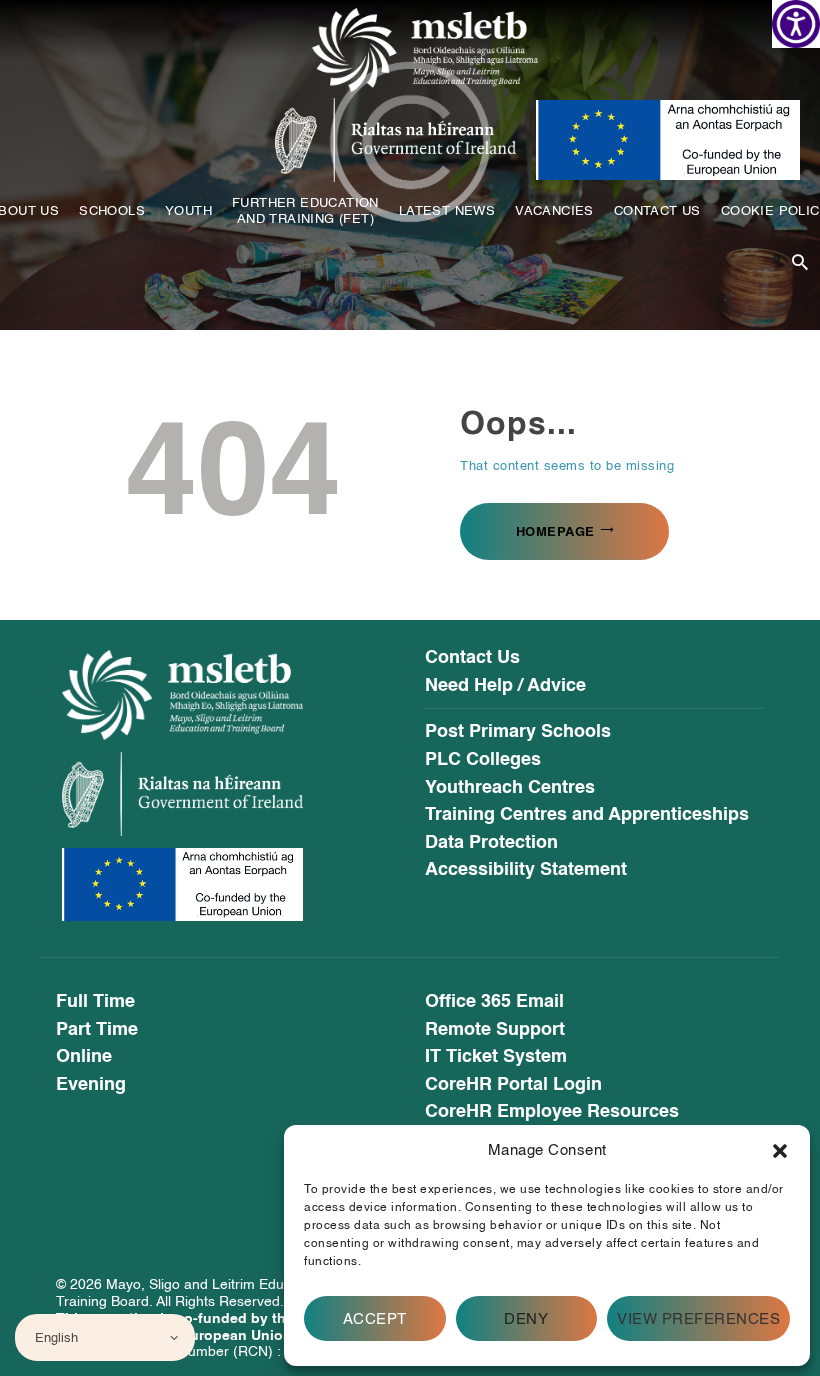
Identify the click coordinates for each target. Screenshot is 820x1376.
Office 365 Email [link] (494, 1002)
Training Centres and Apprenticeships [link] (587, 815)
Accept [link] (375, 1319)
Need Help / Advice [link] (505, 686)
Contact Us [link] (472, 658)
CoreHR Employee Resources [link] (552, 1112)
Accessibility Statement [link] (526, 870)
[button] (780, 1151)
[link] (796, 24)
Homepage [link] (555, 531)
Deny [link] (526, 1319)
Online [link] (84, 1057)
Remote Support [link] (495, 1030)
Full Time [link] (95, 1002)
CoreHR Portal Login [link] (513, 1085)
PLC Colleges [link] (483, 760)
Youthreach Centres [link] (510, 788)
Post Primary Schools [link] (518, 732)
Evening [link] (91, 1085)
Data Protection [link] (491, 843)
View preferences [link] (698, 1319)
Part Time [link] (97, 1030)
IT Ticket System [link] (496, 1057)
